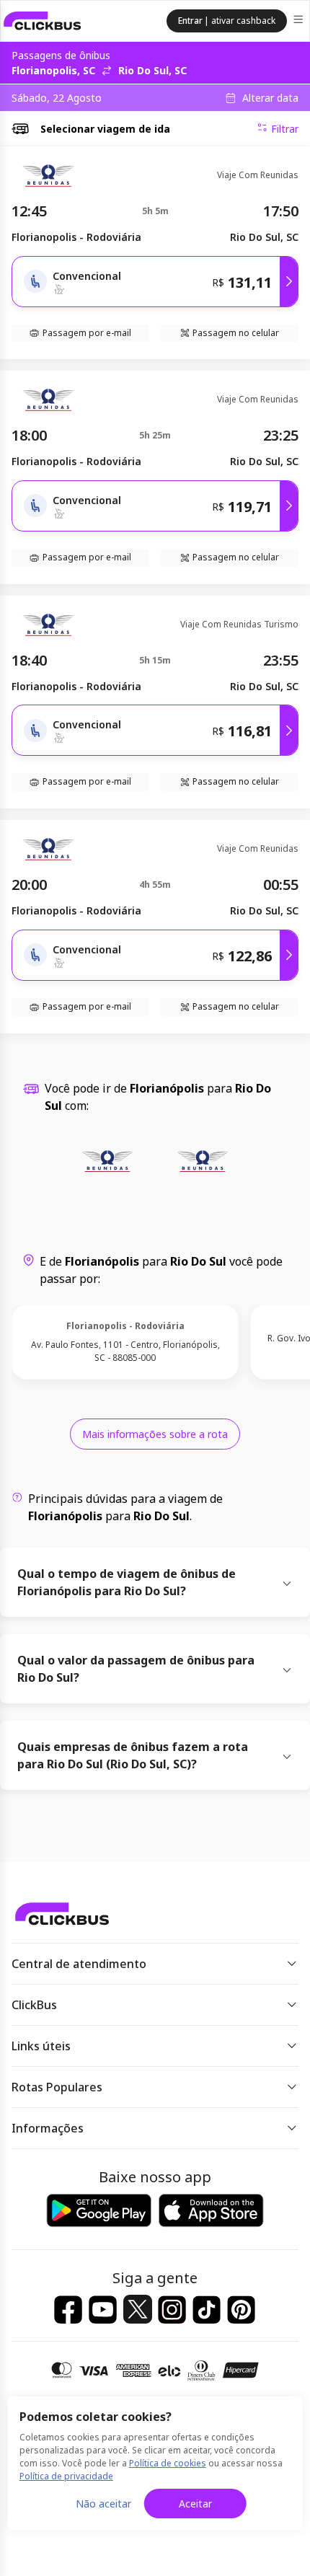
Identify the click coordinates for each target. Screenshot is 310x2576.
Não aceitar (103, 2504)
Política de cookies (168, 2463)
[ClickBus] (43, 21)
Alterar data (270, 98)
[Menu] (300, 21)
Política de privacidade (66, 2476)
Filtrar (285, 129)
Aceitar (195, 2504)
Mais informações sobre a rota (155, 1434)
